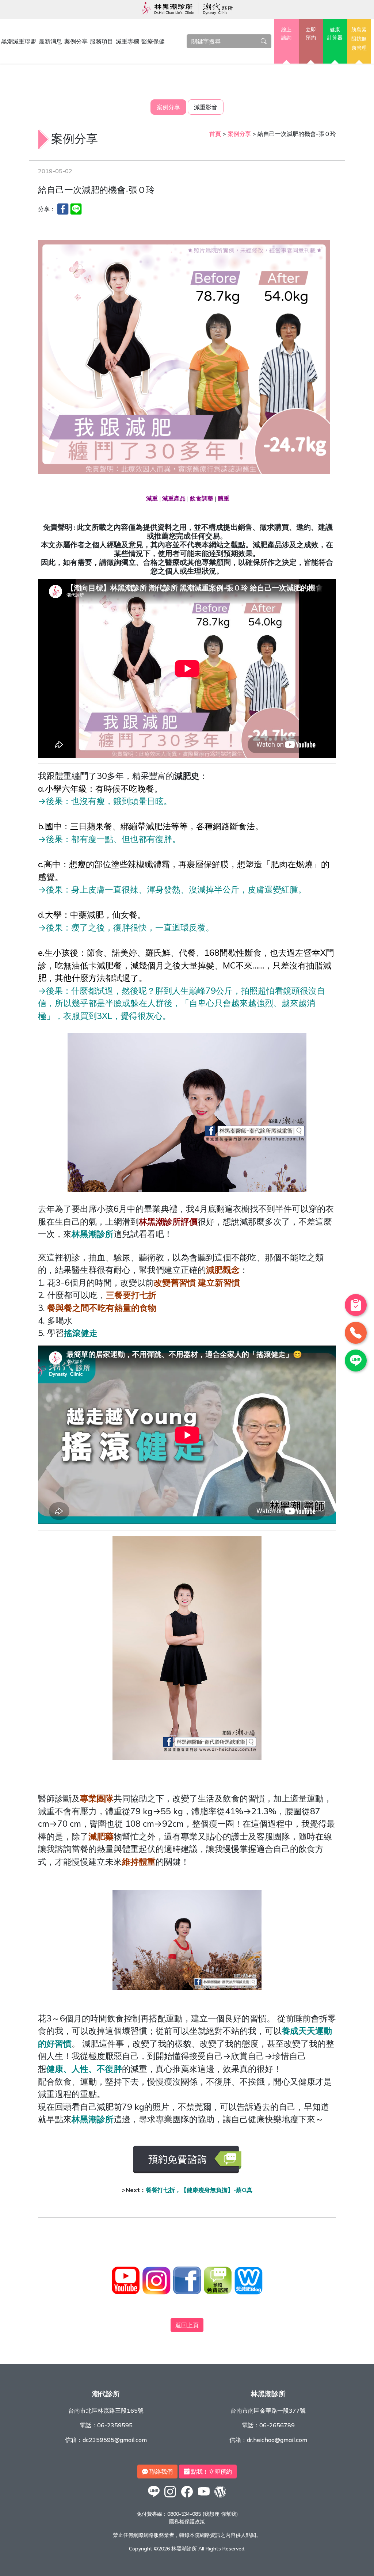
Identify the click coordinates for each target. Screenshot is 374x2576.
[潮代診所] (154, 2497)
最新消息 (50, 41)
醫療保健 (153, 41)
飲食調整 (202, 499)
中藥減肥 (87, 915)
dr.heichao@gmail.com (277, 2440)
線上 (286, 34)
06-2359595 (115, 2425)
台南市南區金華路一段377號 (268, 2411)
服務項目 (102, 41)
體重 (224, 499)
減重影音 (206, 107)
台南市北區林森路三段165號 (106, 2411)
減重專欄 (127, 41)
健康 (335, 34)
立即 (311, 34)
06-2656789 (277, 2425)
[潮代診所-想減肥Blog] (220, 2497)
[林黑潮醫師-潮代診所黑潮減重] (171, 2497)
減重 (152, 499)
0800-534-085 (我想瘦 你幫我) (203, 2514)
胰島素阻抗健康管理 (359, 39)
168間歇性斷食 (233, 953)
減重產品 (174, 499)
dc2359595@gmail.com (115, 2440)
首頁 (215, 134)
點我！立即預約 (211, 2472)
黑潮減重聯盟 (19, 41)
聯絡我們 (160, 2472)
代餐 (187, 953)
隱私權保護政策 (187, 2522)
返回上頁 (187, 2325)
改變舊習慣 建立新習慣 (197, 1283)
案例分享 (76, 41)
